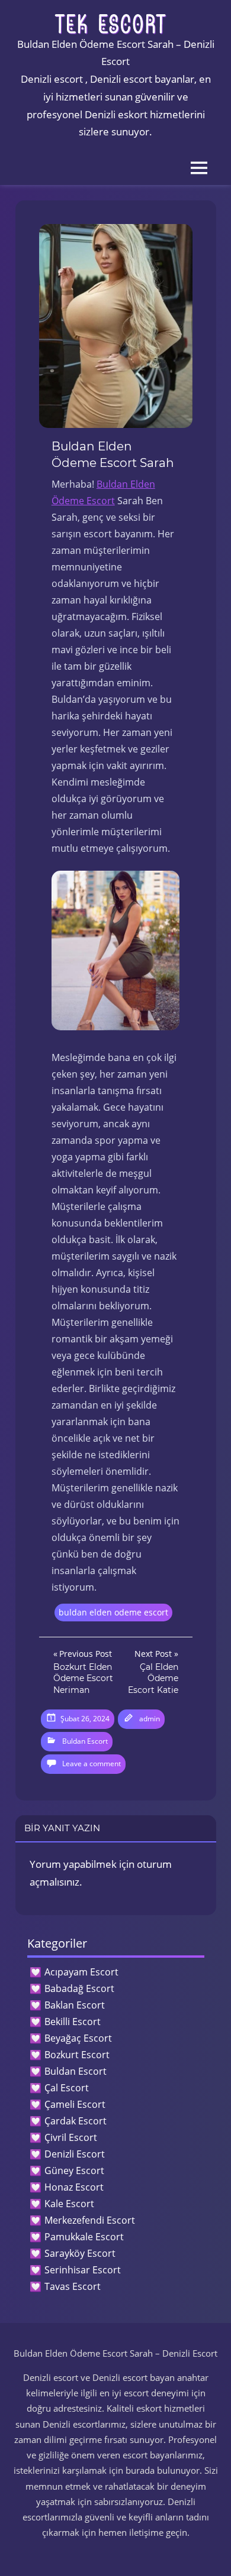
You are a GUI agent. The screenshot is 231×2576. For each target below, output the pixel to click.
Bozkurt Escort (77, 2055)
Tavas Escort (73, 2286)
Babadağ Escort (79, 1988)
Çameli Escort (75, 2104)
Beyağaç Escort (78, 2038)
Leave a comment (92, 1764)
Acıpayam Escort (81, 1972)
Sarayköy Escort (80, 2253)
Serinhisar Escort (83, 2270)
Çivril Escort (71, 2137)
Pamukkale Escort (84, 2237)
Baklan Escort (75, 2005)
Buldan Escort (85, 1741)
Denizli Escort (75, 2154)
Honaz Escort (74, 2187)
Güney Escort (74, 2171)
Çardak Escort (76, 2121)
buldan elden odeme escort (113, 1612)
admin (150, 1719)
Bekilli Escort (73, 2022)
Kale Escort (69, 2204)
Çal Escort (67, 2088)
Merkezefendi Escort (90, 2220)
